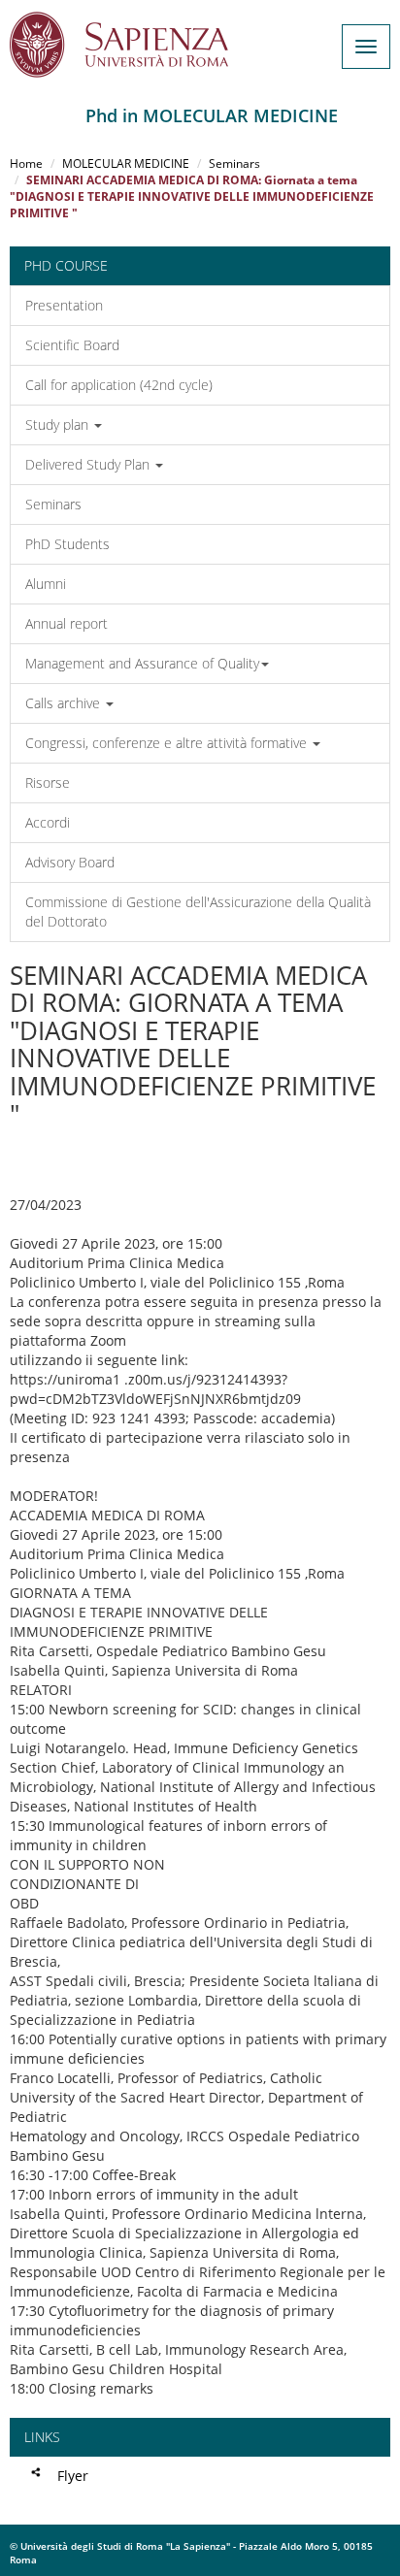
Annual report (67, 623)
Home (26, 163)
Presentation (64, 305)
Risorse (48, 783)
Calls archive (65, 703)
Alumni (46, 584)
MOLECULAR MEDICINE (126, 163)
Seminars (234, 163)
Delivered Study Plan (89, 464)
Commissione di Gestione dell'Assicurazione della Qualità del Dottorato (198, 912)
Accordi (48, 822)
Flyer (73, 2476)
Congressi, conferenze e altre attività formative (168, 743)
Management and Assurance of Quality (142, 663)
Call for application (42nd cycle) (119, 385)
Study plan (59, 424)
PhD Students (67, 544)
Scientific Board (72, 345)
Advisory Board (70, 862)
